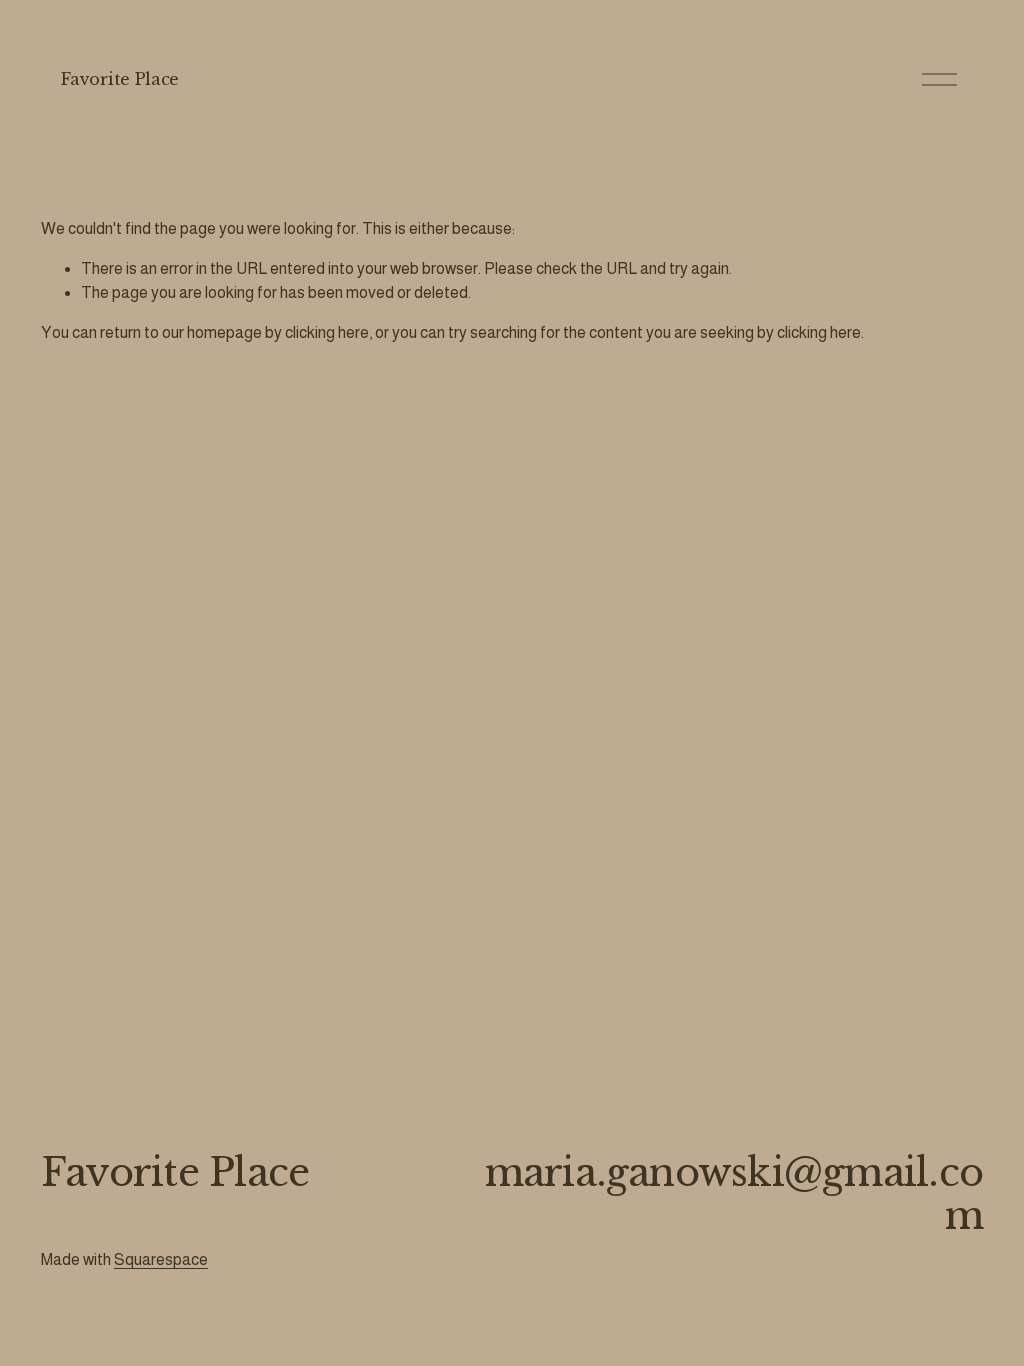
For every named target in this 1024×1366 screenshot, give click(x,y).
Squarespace (161, 1259)
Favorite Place (120, 79)
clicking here (327, 332)
